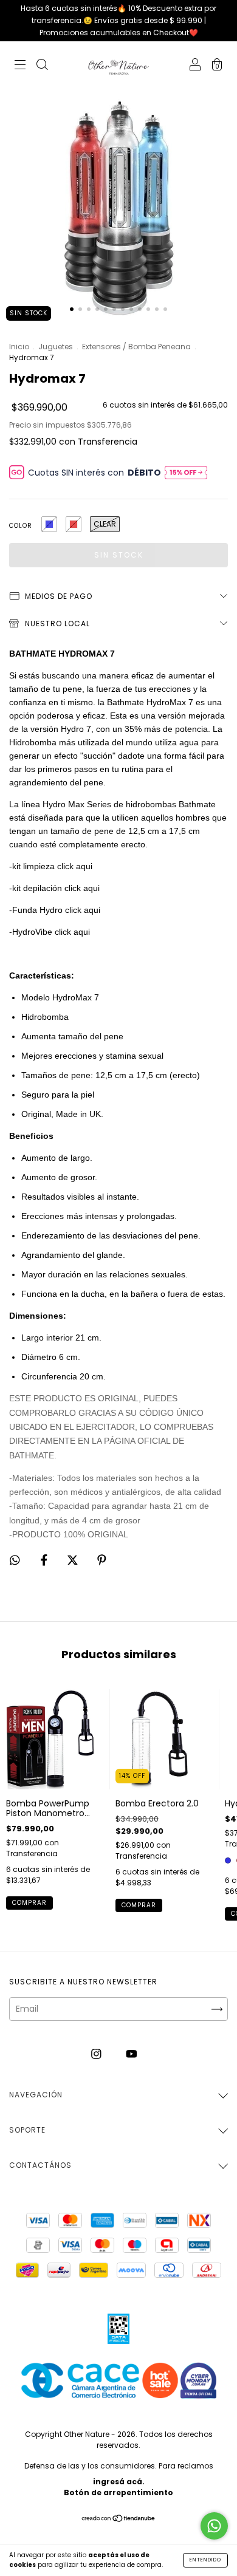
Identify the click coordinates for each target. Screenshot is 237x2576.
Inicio (19, 347)
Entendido (205, 2560)
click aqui (76, 866)
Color (21, 526)
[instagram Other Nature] (98, 2054)
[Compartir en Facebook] (45, 1560)
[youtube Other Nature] (132, 2054)
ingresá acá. (119, 2482)
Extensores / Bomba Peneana (136, 347)
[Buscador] (42, 66)
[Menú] (20, 66)
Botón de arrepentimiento (118, 2492)
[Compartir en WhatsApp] (15, 1560)
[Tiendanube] (119, 2519)
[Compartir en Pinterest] (102, 1560)
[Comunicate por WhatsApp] (214, 2526)
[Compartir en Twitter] (74, 1560)
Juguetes (56, 347)
